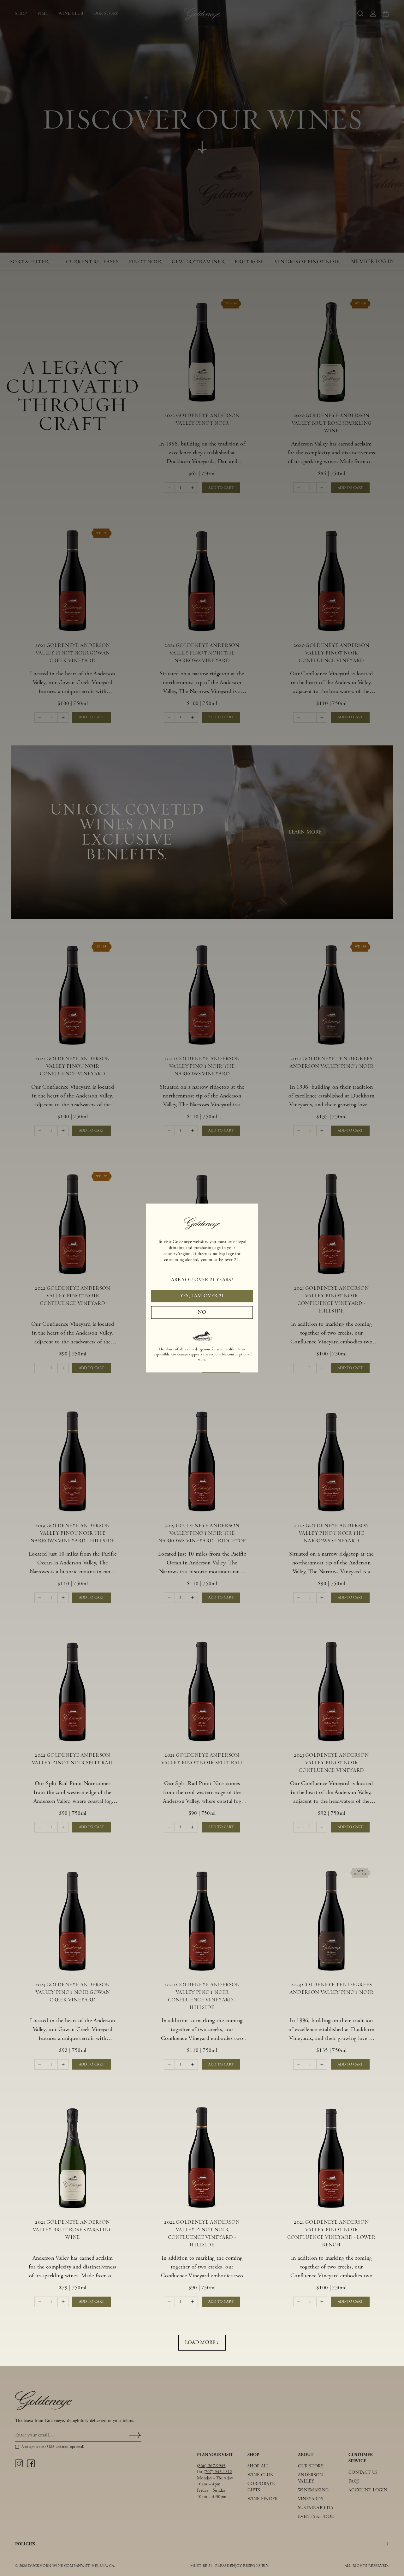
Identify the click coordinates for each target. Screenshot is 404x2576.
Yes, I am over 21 (202, 1296)
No (202, 1312)
